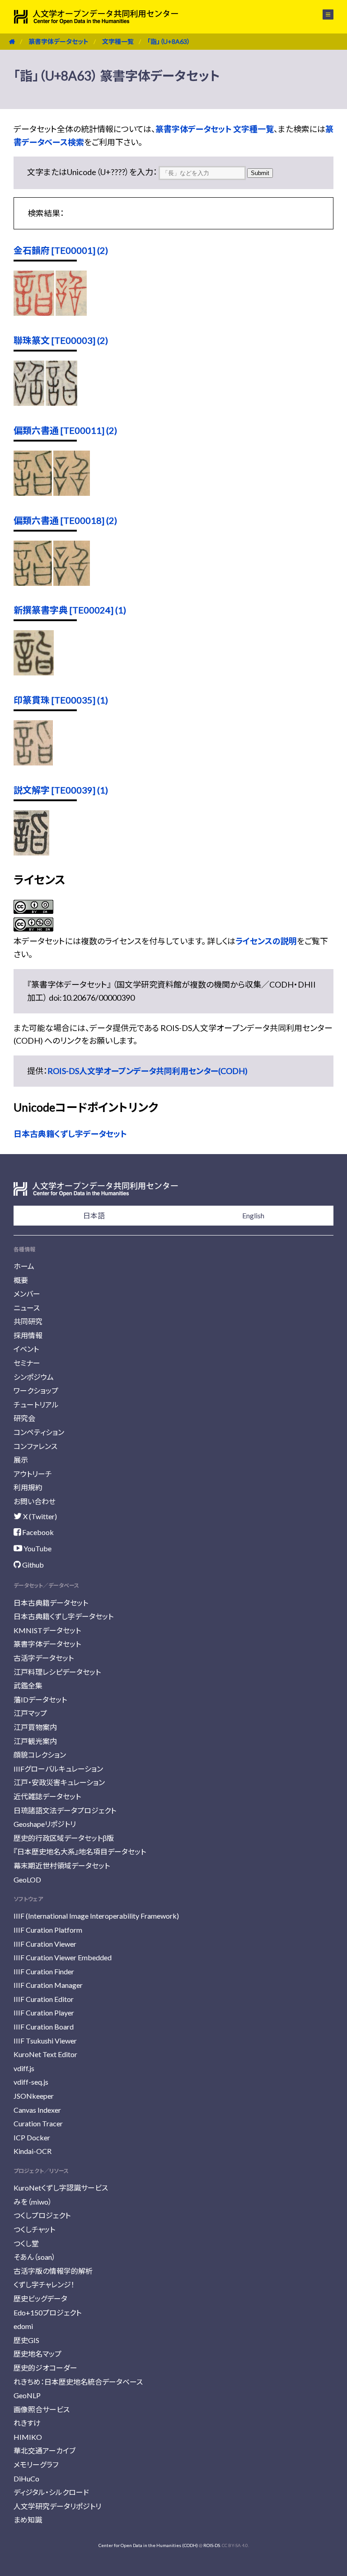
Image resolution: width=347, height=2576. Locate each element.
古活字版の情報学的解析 (53, 2271)
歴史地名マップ (38, 2354)
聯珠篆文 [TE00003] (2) (61, 340)
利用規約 (28, 1487)
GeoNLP (27, 2395)
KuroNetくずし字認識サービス (61, 2188)
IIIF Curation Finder (44, 1971)
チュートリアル (36, 1404)
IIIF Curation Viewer (45, 1944)
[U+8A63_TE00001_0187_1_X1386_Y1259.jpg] (71, 313)
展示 (21, 1460)
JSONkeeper (34, 2096)
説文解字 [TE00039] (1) (61, 790)
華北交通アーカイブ (45, 2450)
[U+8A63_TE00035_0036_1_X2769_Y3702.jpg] (33, 762)
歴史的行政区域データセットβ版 (64, 1838)
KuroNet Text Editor (45, 2054)
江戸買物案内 (35, 1727)
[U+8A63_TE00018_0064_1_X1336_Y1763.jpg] (72, 583)
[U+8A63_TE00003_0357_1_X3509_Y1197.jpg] (29, 403)
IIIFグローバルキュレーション (58, 1769)
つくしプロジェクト (42, 2215)
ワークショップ (36, 1390)
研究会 (24, 1418)
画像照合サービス (42, 2409)
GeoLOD (27, 1880)
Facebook (37, 1532)
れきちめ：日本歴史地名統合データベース (78, 2382)
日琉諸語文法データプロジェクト (65, 1810)
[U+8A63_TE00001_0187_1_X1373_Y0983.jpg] (34, 313)
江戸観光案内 (35, 1741)
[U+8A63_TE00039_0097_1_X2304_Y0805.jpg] (31, 852)
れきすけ (27, 2423)
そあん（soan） (35, 2257)
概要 (21, 1280)
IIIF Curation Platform (48, 1930)
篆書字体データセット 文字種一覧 (215, 129)
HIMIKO (28, 2437)
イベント (26, 1349)
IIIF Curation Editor (44, 1999)
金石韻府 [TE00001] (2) (61, 250)
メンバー (27, 1294)
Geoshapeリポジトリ (45, 1824)
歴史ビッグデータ (40, 2298)
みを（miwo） (33, 2202)
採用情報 (28, 1335)
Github (32, 1565)
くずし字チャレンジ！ (44, 2284)
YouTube (37, 1548)
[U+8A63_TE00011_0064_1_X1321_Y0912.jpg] (33, 493)
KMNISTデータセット (47, 1630)
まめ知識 (28, 2520)
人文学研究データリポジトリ (57, 2506)
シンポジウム (34, 1377)
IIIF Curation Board (44, 2027)
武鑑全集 (28, 1685)
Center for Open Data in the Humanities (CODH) (148, 2545)
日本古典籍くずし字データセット (70, 1134)
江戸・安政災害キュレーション (59, 1782)
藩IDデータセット (40, 1699)
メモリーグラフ (36, 2464)
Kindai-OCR (33, 2151)
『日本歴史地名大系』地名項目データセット (80, 1851)
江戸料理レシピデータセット (57, 1672)
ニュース (27, 1308)
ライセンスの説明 (266, 941)
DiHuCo (26, 2479)
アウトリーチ (33, 1474)
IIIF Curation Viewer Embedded (63, 1957)
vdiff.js (24, 2068)
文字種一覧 (118, 41)
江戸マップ (30, 1713)
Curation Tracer (38, 2123)
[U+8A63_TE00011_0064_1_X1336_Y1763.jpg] (72, 493)
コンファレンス (35, 1446)
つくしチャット (34, 2229)
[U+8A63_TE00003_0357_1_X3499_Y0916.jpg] (61, 403)
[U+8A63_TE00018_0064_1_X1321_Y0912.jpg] (33, 583)
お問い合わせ (35, 1501)
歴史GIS (26, 2340)
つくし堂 (26, 2243)
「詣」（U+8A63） (169, 41)
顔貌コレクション (40, 1755)
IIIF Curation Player (44, 2013)
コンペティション (39, 1432)
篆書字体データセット (59, 41)
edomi (23, 2326)
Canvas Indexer (37, 2110)
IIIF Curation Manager (48, 1985)
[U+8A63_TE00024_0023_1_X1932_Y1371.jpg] (34, 672)
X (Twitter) (39, 1516)
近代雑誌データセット (47, 1796)
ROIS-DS (212, 2545)
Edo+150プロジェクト (47, 2312)
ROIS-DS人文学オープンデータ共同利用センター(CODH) (148, 1071)
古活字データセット (44, 1658)
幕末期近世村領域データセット (62, 1865)
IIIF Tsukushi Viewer (45, 2041)
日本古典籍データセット (51, 1603)
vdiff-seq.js (31, 2082)
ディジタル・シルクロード (51, 2492)
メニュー (323, 14)
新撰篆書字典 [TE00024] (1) (70, 610)
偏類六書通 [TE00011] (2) (65, 430)
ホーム (24, 1266)
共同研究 (28, 1321)
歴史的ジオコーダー (45, 2368)
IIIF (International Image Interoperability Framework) (96, 1916)
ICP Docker (32, 2137)
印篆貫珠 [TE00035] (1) (61, 700)
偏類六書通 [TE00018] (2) (65, 520)
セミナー (27, 1363)
